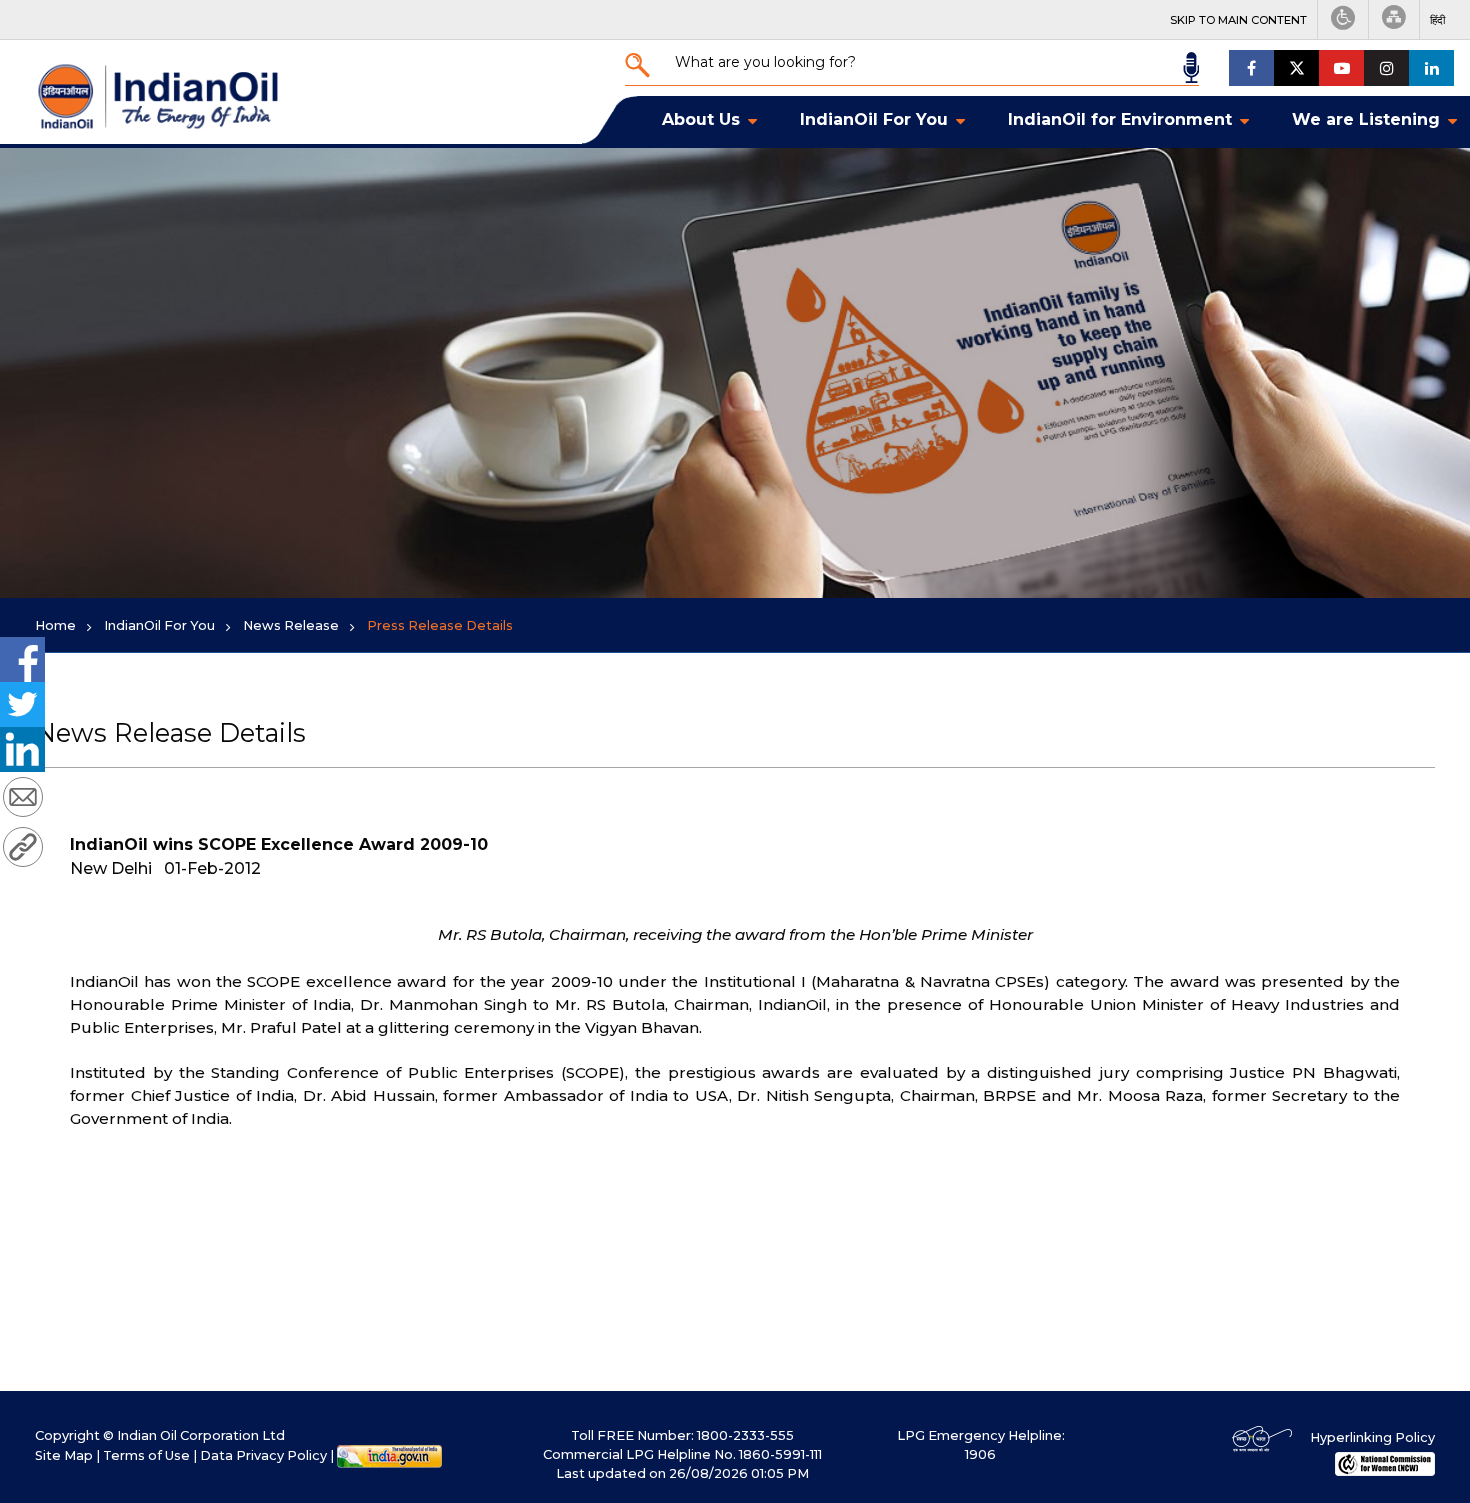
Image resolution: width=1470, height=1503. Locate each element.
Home (55, 625)
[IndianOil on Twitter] (1296, 68)
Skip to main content (1238, 20)
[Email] (23, 799)
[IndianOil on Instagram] (1386, 68)
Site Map (64, 1455)
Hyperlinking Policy (1372, 1437)
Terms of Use (146, 1455)
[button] (1437, 20)
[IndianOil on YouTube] (1341, 68)
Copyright (67, 1435)
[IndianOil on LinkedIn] (1431, 68)
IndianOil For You (159, 625)
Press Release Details (440, 625)
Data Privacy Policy (263, 1455)
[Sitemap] (1394, 19)
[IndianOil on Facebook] (1251, 68)
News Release (291, 625)
